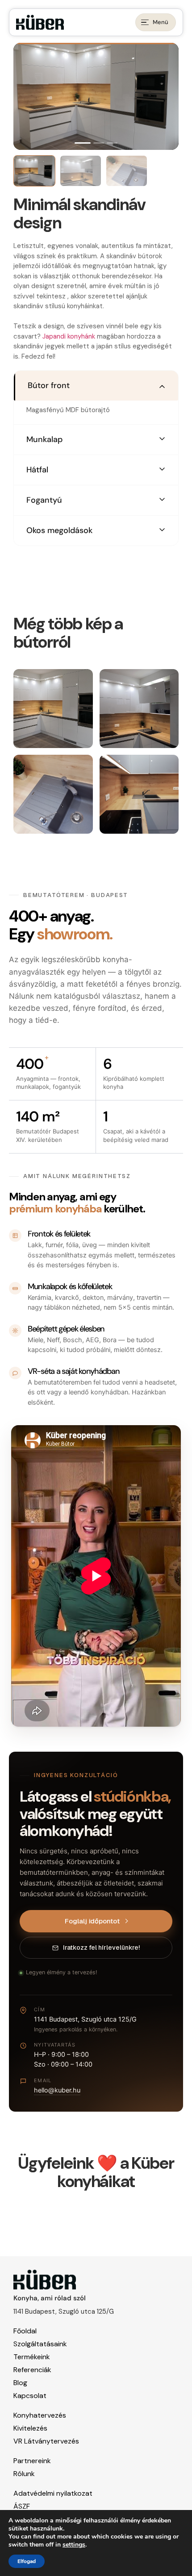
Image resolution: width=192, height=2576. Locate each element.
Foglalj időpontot (92, 1921)
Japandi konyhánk (68, 336)
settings (74, 2545)
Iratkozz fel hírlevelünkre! (101, 1948)
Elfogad (27, 2561)
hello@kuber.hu (57, 2090)
